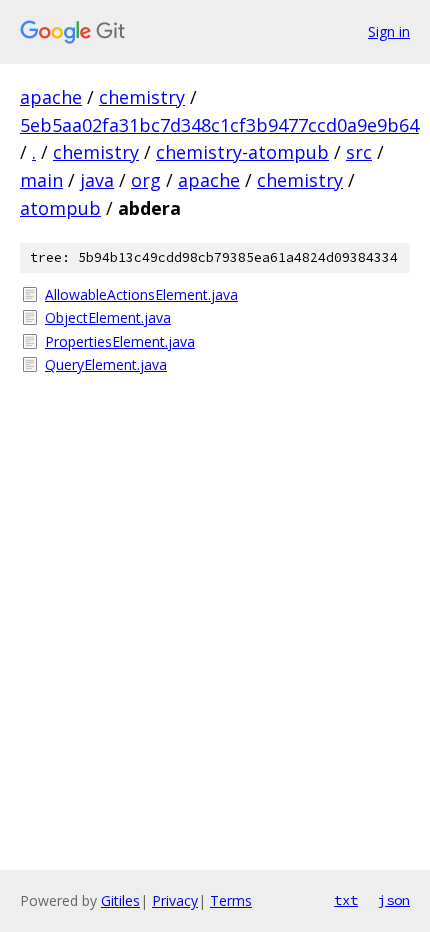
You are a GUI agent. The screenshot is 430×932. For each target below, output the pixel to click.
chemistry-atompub (242, 152)
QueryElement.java (106, 364)
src (359, 152)
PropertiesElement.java (120, 341)
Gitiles (120, 900)
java (97, 180)
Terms (231, 900)
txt (346, 900)
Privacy (175, 900)
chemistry (142, 97)
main (41, 180)
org (146, 180)
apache (51, 97)
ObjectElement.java (108, 317)
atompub (60, 208)
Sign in (389, 31)
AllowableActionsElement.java (141, 294)
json (394, 900)
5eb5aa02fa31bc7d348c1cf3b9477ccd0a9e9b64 (219, 125)
